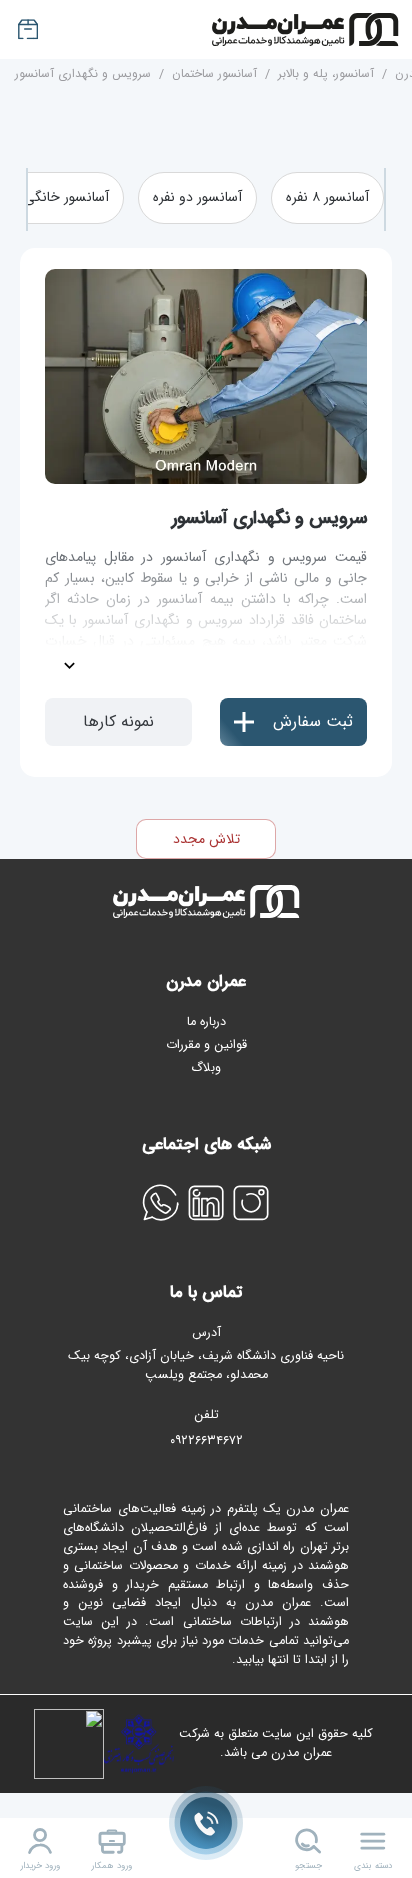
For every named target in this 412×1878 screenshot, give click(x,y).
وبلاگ (206, 1068)
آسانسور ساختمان (214, 73)
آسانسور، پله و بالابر (326, 73)
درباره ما (206, 1022)
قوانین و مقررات (206, 1045)
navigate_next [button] (392, 201)
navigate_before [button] (20, 201)
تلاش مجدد (206, 839)
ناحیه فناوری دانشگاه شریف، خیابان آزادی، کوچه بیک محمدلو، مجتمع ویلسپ (206, 1366)
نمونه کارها (118, 721)
